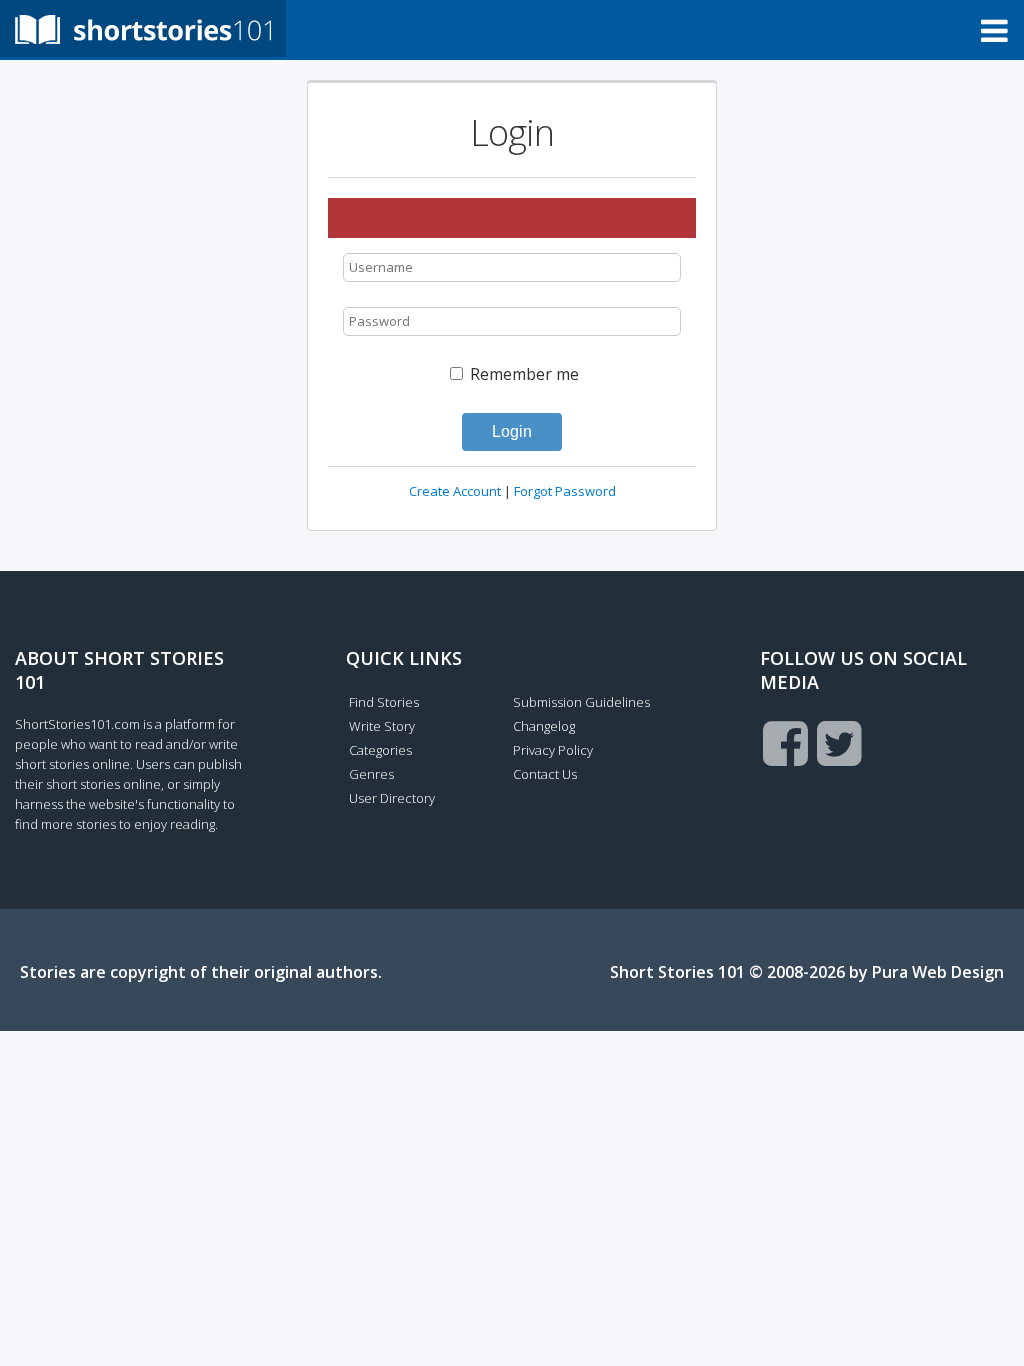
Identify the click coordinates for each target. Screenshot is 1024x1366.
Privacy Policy (553, 750)
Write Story (382, 726)
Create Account (455, 491)
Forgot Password (565, 491)
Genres (371, 774)
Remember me (522, 374)
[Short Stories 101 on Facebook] (785, 743)
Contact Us (545, 774)
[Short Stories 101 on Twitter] (839, 743)
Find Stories (384, 702)
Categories (380, 750)
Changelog (544, 726)
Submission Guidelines (581, 702)
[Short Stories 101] (143, 28)
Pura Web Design (938, 972)
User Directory (392, 798)
